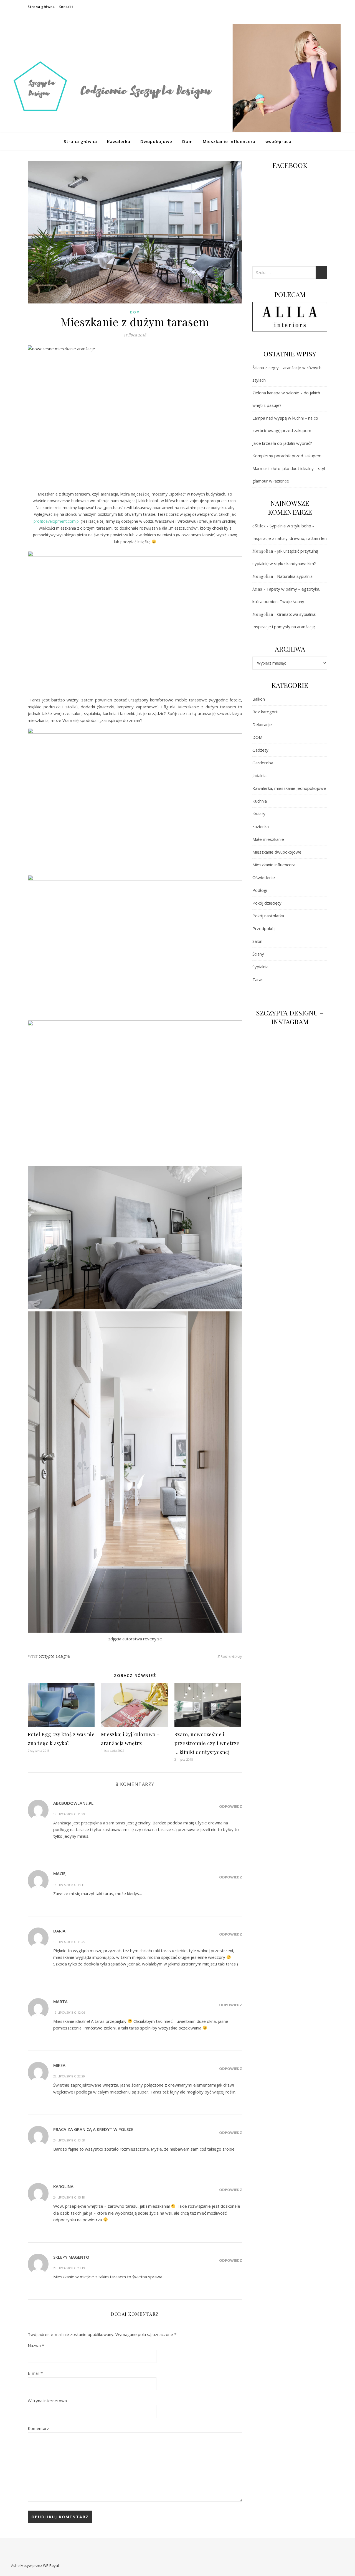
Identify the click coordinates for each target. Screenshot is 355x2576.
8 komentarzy (230, 1656)
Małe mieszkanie (268, 839)
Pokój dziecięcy (267, 903)
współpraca (278, 141)
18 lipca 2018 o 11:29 (69, 1814)
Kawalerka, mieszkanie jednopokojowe (289, 788)
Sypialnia (260, 967)
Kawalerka (119, 141)
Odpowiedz (231, 1806)
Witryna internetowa (47, 2401)
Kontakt (66, 7)
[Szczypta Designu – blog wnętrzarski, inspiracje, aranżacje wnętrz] (177, 81)
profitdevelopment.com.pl (57, 521)
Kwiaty (259, 814)
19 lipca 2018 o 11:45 (69, 1942)
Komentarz (38, 2428)
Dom (187, 141)
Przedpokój (263, 928)
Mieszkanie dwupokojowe (277, 852)
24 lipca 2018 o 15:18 (69, 2197)
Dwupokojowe (156, 141)
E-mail (35, 2373)
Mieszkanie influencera (229, 141)
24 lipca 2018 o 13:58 (69, 2140)
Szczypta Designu (54, 1656)
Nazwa (36, 2345)
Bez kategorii (265, 712)
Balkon (259, 699)
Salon (257, 941)
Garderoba (263, 763)
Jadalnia (259, 775)
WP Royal (51, 2565)
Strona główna (41, 7)
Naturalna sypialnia (295, 576)
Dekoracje (262, 724)
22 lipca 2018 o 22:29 (69, 2076)
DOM (135, 312)
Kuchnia (260, 801)
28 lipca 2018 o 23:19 (69, 2268)
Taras (258, 979)
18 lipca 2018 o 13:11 (69, 1885)
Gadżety (260, 750)
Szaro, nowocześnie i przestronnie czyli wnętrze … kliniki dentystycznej (207, 1743)
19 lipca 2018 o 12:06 (69, 2012)
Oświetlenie (264, 877)
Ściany (258, 954)
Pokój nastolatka (268, 916)
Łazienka (261, 826)
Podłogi (260, 890)
